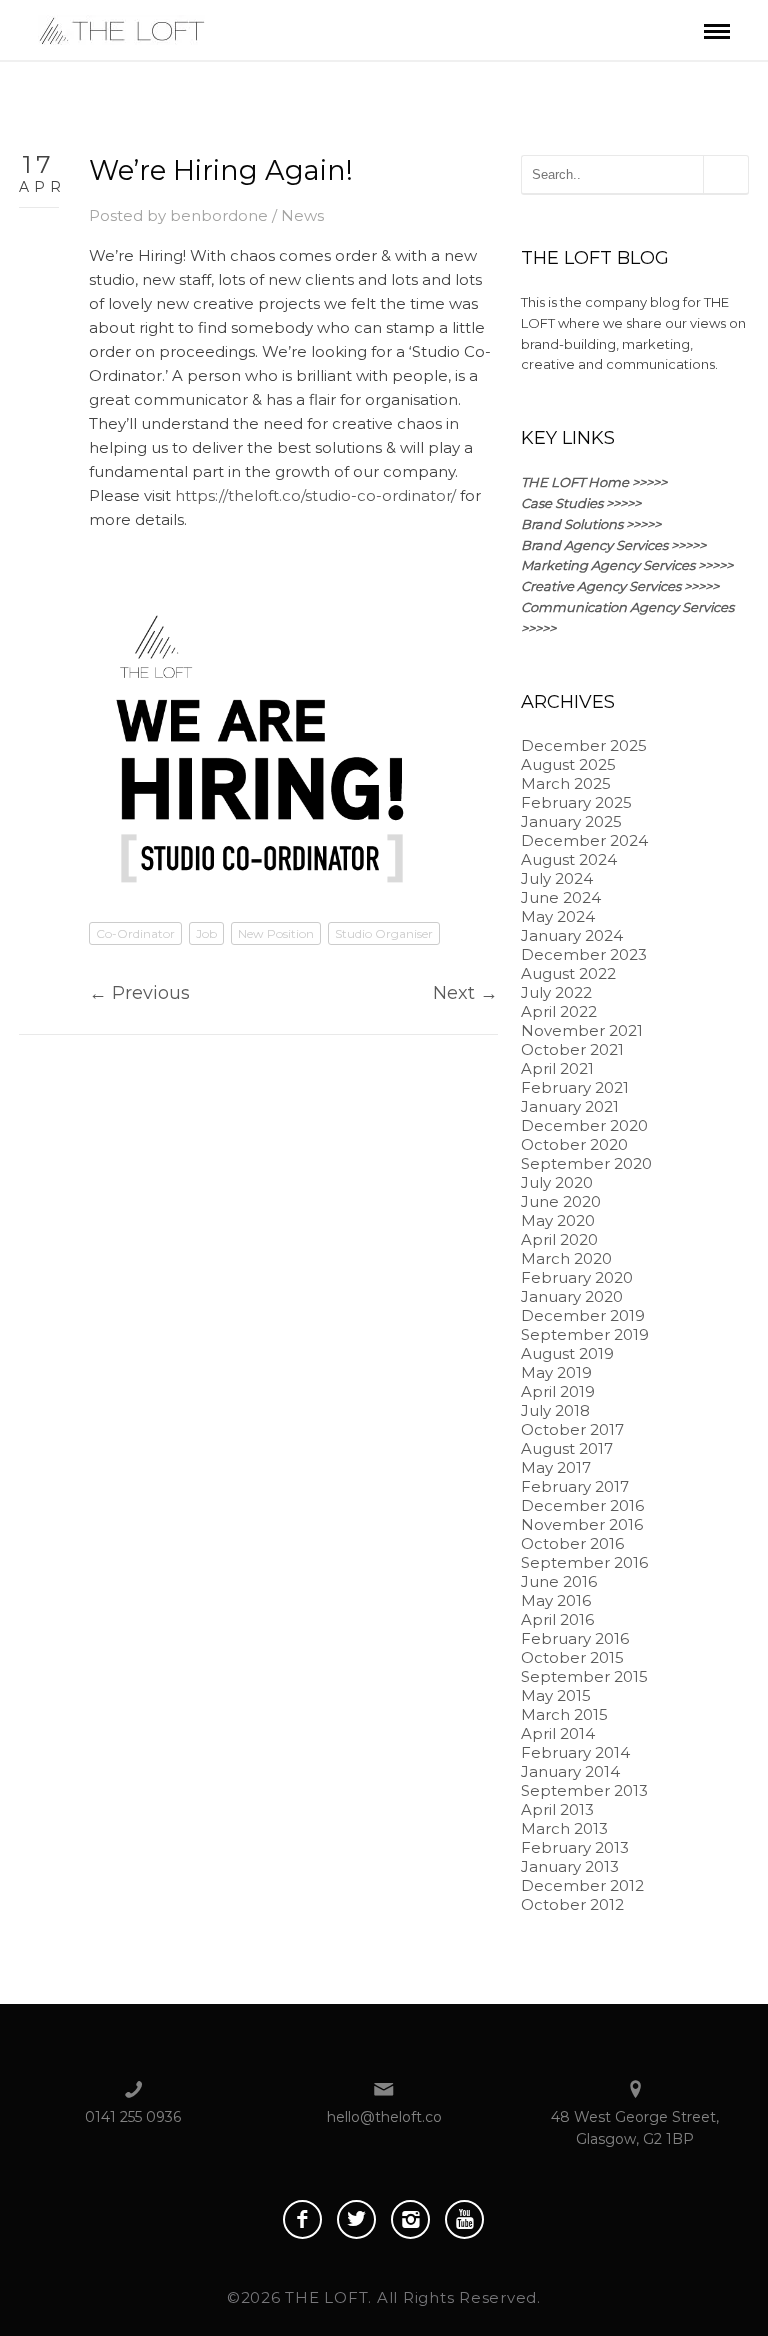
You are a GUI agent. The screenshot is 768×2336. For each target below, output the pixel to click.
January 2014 (570, 1771)
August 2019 (567, 1353)
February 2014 (575, 1752)
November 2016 (582, 1524)
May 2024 (558, 916)
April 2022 (559, 1011)
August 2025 (568, 764)
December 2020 (584, 1125)
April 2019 (558, 1391)
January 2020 (572, 1296)
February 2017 (575, 1486)
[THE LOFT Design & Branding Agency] (121, 28)
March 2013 (564, 1828)
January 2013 (570, 1866)
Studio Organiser (384, 933)
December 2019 (583, 1315)
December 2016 (582, 1505)
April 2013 (557, 1809)
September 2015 (584, 1676)
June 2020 (561, 1201)
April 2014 (558, 1733)
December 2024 (584, 840)
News (302, 215)
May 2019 (556, 1372)
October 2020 (574, 1144)
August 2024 (569, 859)
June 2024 (561, 897)
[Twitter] (356, 2219)
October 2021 (572, 1049)
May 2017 (556, 1467)
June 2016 (559, 1581)
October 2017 (572, 1429)
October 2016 (572, 1543)
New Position (276, 933)
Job (206, 933)
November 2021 (582, 1030)
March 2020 (566, 1258)
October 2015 (572, 1657)
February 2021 (575, 1087)
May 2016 (556, 1600)
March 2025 (566, 783)
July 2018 (555, 1410)
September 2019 (585, 1334)
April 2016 (557, 1619)
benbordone (219, 215)
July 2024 (557, 878)
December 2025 (584, 745)
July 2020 (557, 1182)
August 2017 (567, 1448)
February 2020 (577, 1277)
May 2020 (558, 1220)
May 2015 (556, 1695)
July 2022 (556, 992)
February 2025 (576, 802)
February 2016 (575, 1638)
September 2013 (584, 1790)
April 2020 (559, 1239)
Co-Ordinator (135, 933)
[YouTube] (464, 2219)
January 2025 (571, 821)
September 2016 (584, 1562)
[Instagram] (410, 2219)
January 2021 (570, 1106)
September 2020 (586, 1163)
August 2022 (568, 973)
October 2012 (572, 1904)
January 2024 (572, 935)
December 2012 (582, 1885)
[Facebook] (302, 2219)
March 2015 (564, 1714)
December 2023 (584, 954)
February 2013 (575, 1847)
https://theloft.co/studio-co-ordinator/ (315, 495)
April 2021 (557, 1068)
